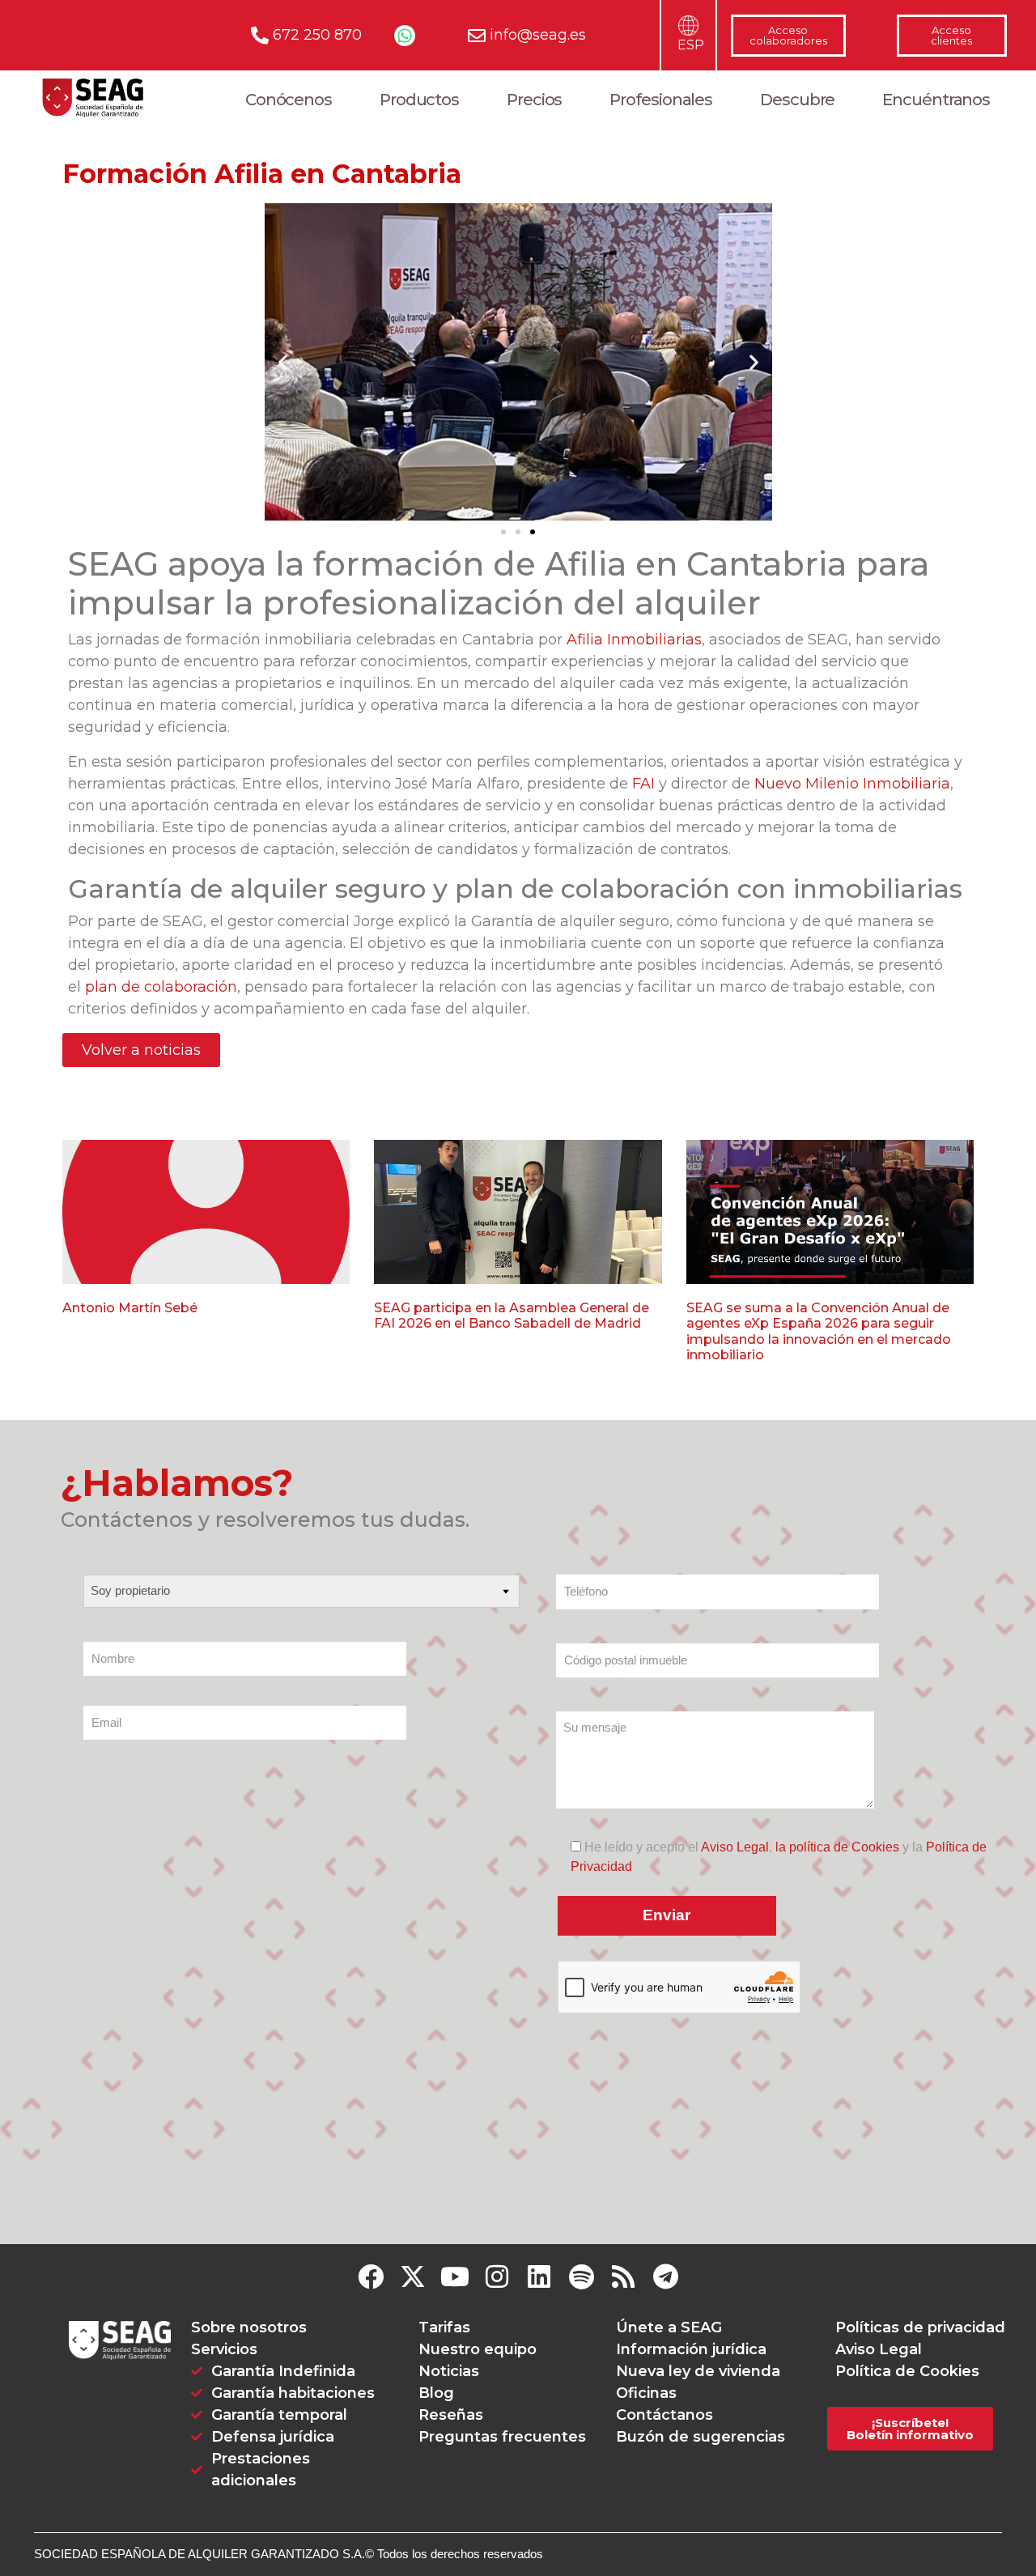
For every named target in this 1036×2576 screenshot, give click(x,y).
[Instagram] (497, 2276)
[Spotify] (581, 2276)
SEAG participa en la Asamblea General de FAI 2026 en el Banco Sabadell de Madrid (512, 1316)
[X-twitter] (413, 2276)
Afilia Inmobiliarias (634, 640)
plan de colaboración (161, 987)
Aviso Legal (735, 1847)
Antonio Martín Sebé (130, 1308)
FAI (643, 784)
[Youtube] (455, 2276)
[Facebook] (371, 2276)
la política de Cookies (837, 1847)
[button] (283, 362)
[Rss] (623, 2276)
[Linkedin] (539, 2276)
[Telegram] (665, 2276)
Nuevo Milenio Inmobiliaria (852, 784)
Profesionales (661, 100)
